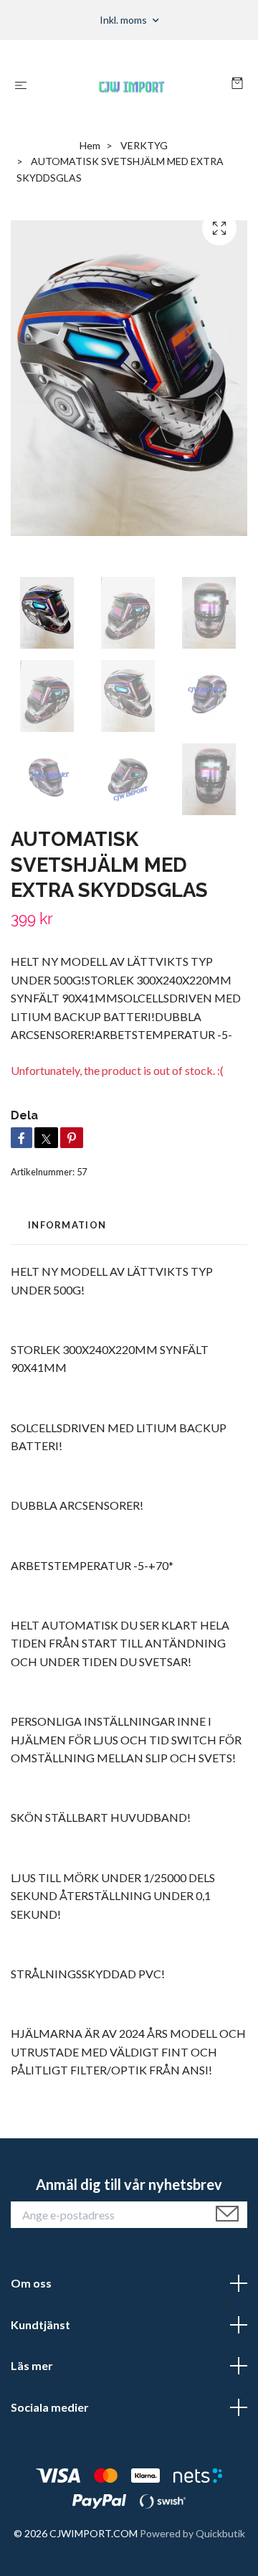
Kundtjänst (40, 2324)
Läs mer (32, 2365)
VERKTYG (144, 145)
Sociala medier (50, 2407)
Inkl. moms (124, 20)
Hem (90, 145)
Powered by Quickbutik (192, 2533)
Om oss (31, 2283)
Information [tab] (67, 1225)
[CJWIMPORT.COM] (132, 85)
